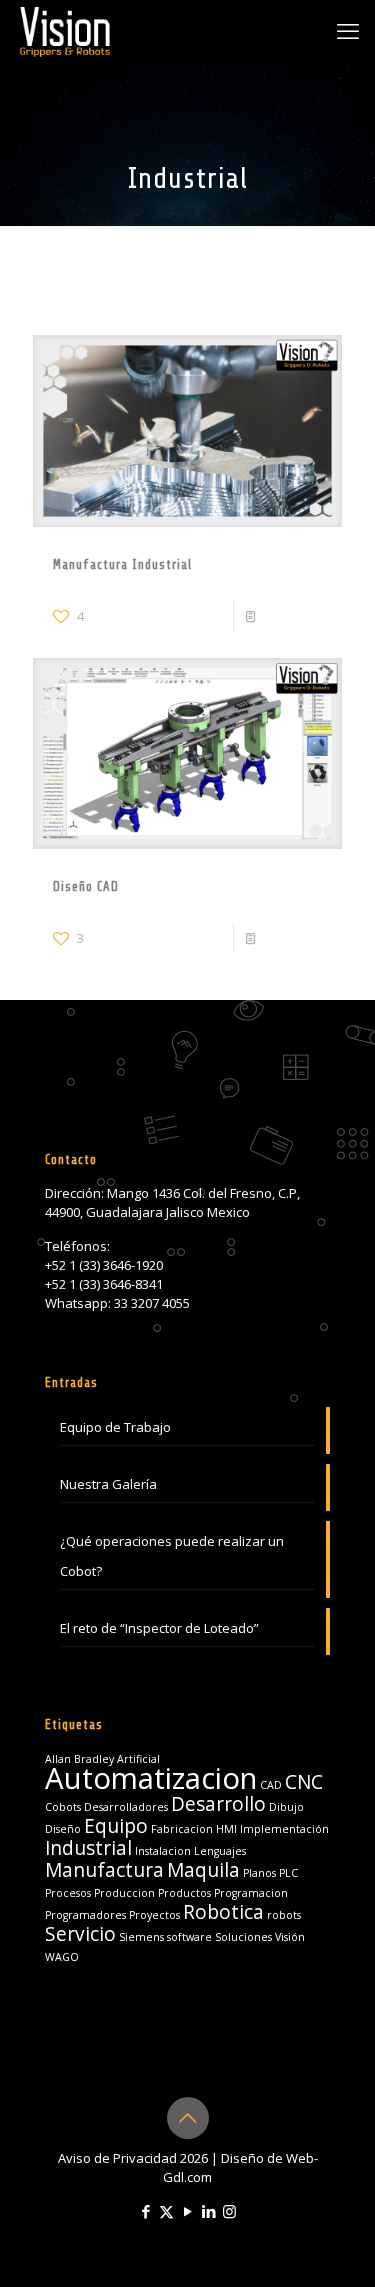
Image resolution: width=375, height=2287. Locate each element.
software (189, 1937)
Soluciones (243, 1937)
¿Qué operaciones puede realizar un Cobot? (172, 1556)
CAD (271, 1785)
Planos (259, 1873)
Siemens (141, 1937)
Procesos (68, 1893)
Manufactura (104, 1870)
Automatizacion (151, 1778)
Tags (139, 280)
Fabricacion (182, 1829)
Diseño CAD (86, 886)
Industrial (88, 1848)
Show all (316, 280)
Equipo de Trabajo (115, 1427)
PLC (288, 1873)
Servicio (80, 1934)
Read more (293, 616)
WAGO (62, 1957)
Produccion (124, 1893)
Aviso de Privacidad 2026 (133, 2158)
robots (284, 1915)
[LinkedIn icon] (208, 2211)
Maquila (203, 1870)
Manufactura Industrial (122, 564)
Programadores (85, 1915)
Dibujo (286, 1807)
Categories (66, 280)
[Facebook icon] (145, 2211)
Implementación (284, 1829)
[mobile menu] (348, 30)
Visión (290, 1937)
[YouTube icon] (187, 2211)
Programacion (251, 1893)
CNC (304, 1782)
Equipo (116, 1826)
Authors (220, 280)
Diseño (63, 1829)
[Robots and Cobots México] (65, 30)
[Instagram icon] (229, 2211)
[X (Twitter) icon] (166, 2211)
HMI (226, 1829)
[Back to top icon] (188, 2118)
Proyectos (154, 1915)
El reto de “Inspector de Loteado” (159, 1628)
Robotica (223, 1912)
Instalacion (163, 1851)
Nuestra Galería (108, 1484)
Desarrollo (218, 1804)
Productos (184, 1893)
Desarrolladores (126, 1807)
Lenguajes (220, 1851)
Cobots (63, 1807)
